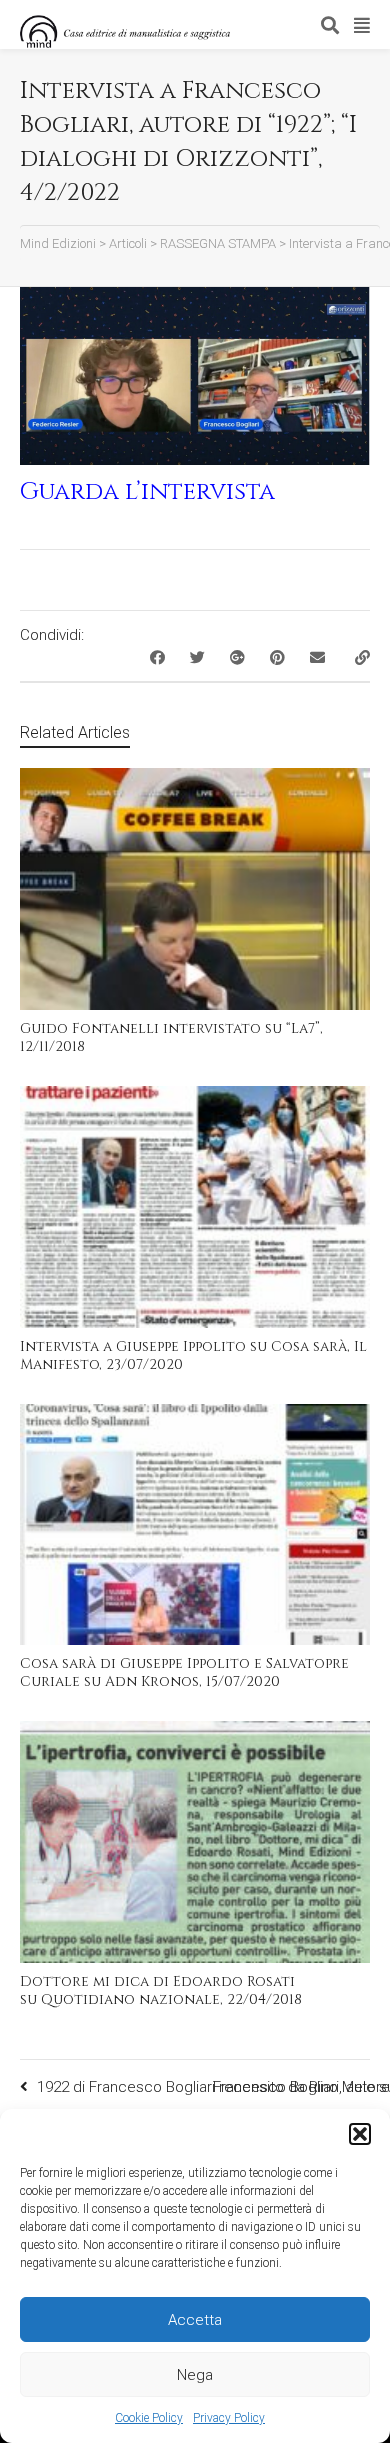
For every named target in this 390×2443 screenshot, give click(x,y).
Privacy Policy (229, 2418)
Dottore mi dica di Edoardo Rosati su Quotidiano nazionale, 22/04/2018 (161, 1990)
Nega (195, 2375)
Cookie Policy (149, 2418)
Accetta (195, 2320)
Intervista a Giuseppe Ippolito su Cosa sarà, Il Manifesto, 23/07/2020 (193, 1355)
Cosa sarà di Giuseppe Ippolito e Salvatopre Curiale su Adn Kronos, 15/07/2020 (184, 1672)
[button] (360, 2134)
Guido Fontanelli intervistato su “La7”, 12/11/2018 (171, 1037)
